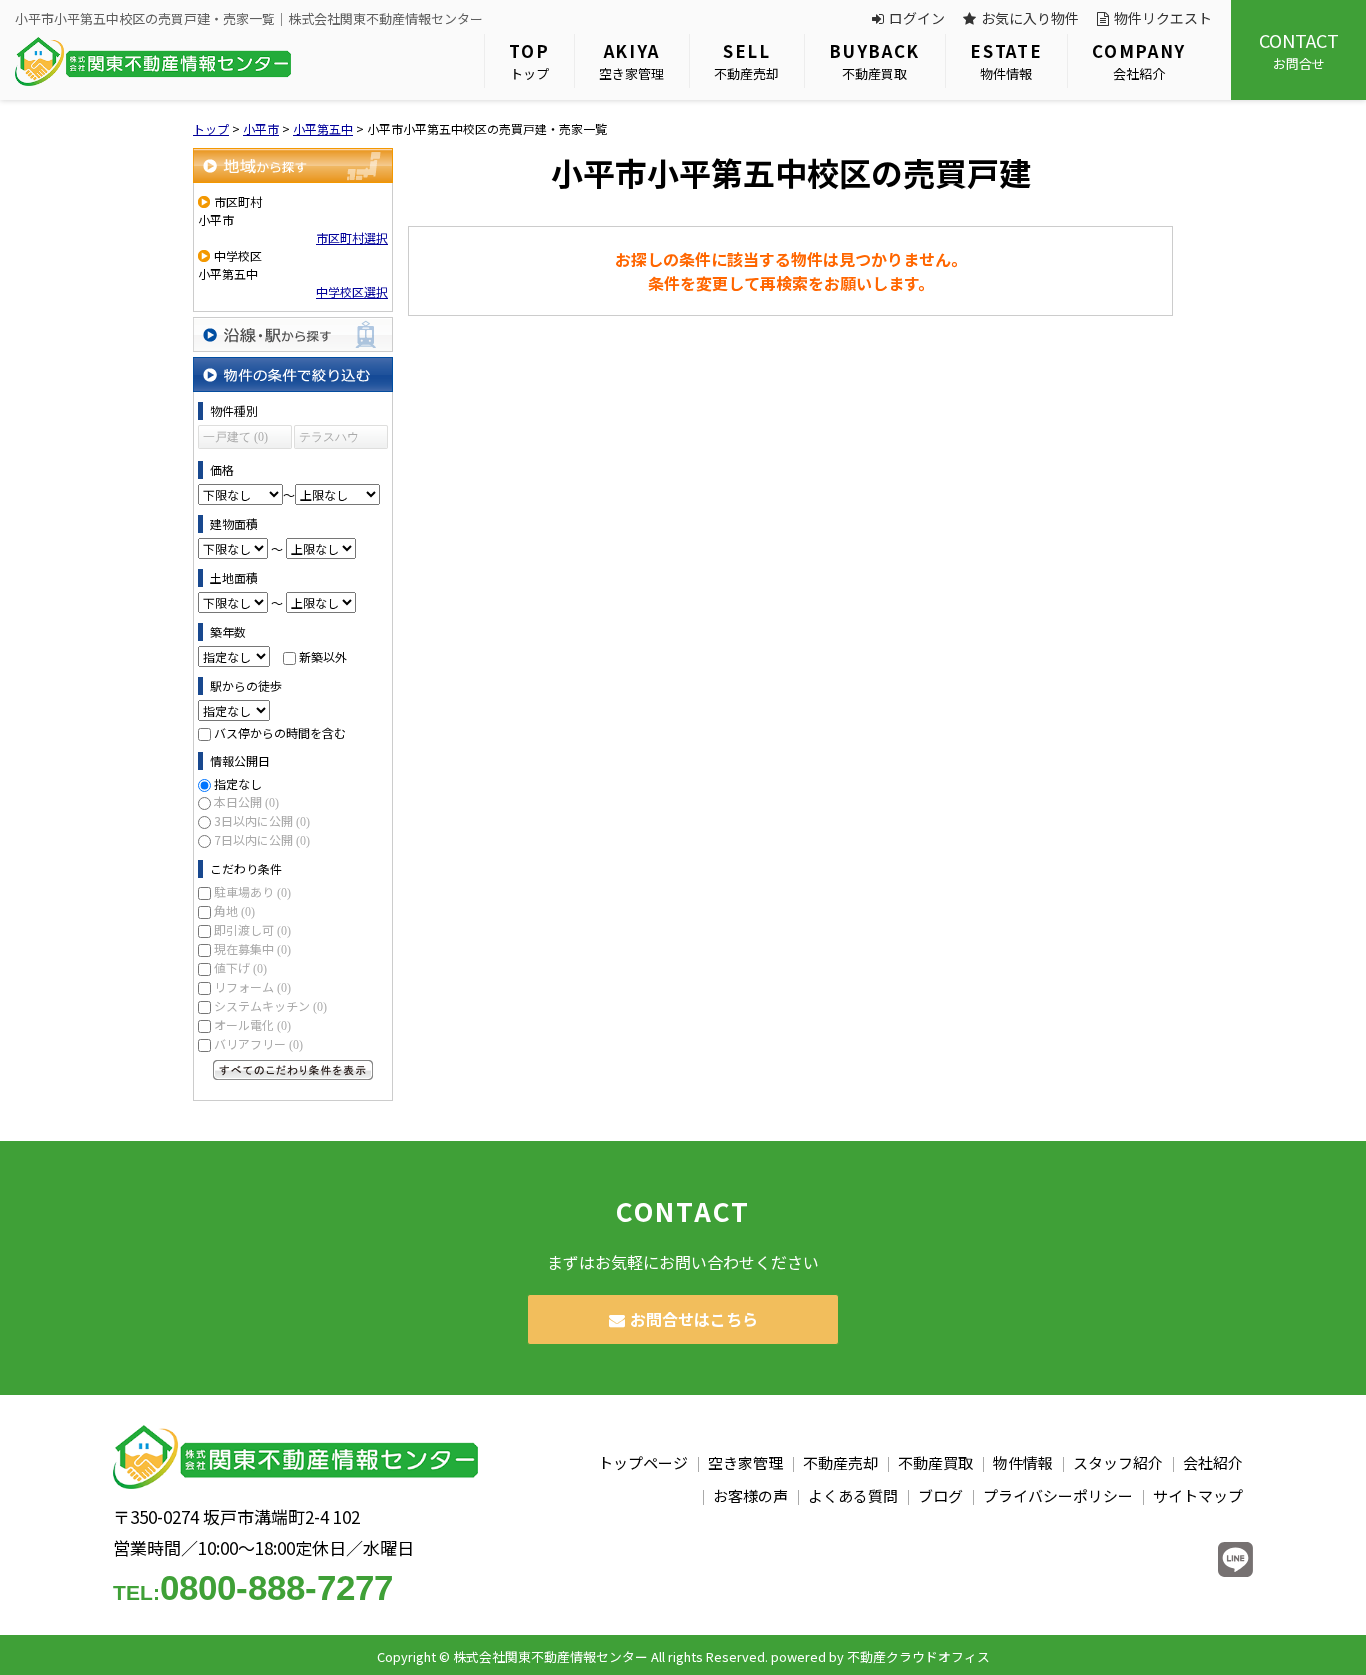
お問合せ (1299, 50)
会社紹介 (1139, 61)
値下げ (240, 967)
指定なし (238, 783)
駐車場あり (252, 891)
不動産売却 (746, 61)
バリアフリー (258, 1043)
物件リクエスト (1163, 18)
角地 (234, 910)
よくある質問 (853, 1495)
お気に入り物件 (1030, 18)
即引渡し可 (252, 929)
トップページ (643, 1462)
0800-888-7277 (253, 1587)
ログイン (917, 18)
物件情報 (1006, 61)
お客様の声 (750, 1495)
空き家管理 (631, 61)
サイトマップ (1198, 1495)
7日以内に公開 (262, 839)
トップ (529, 61)
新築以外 (323, 656)
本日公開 (246, 801)
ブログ (940, 1495)
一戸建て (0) (235, 437)
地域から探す (293, 165)
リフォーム (252, 986)
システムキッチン (270, 1005)
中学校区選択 (352, 291)
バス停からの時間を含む (280, 732)
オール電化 (252, 1024)
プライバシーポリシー (1058, 1495)
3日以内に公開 (262, 820)
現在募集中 (252, 948)
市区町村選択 (352, 237)
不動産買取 (874, 61)
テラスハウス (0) (329, 439)
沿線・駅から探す (293, 334)
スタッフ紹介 (1118, 1462)
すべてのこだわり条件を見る (293, 1070)
